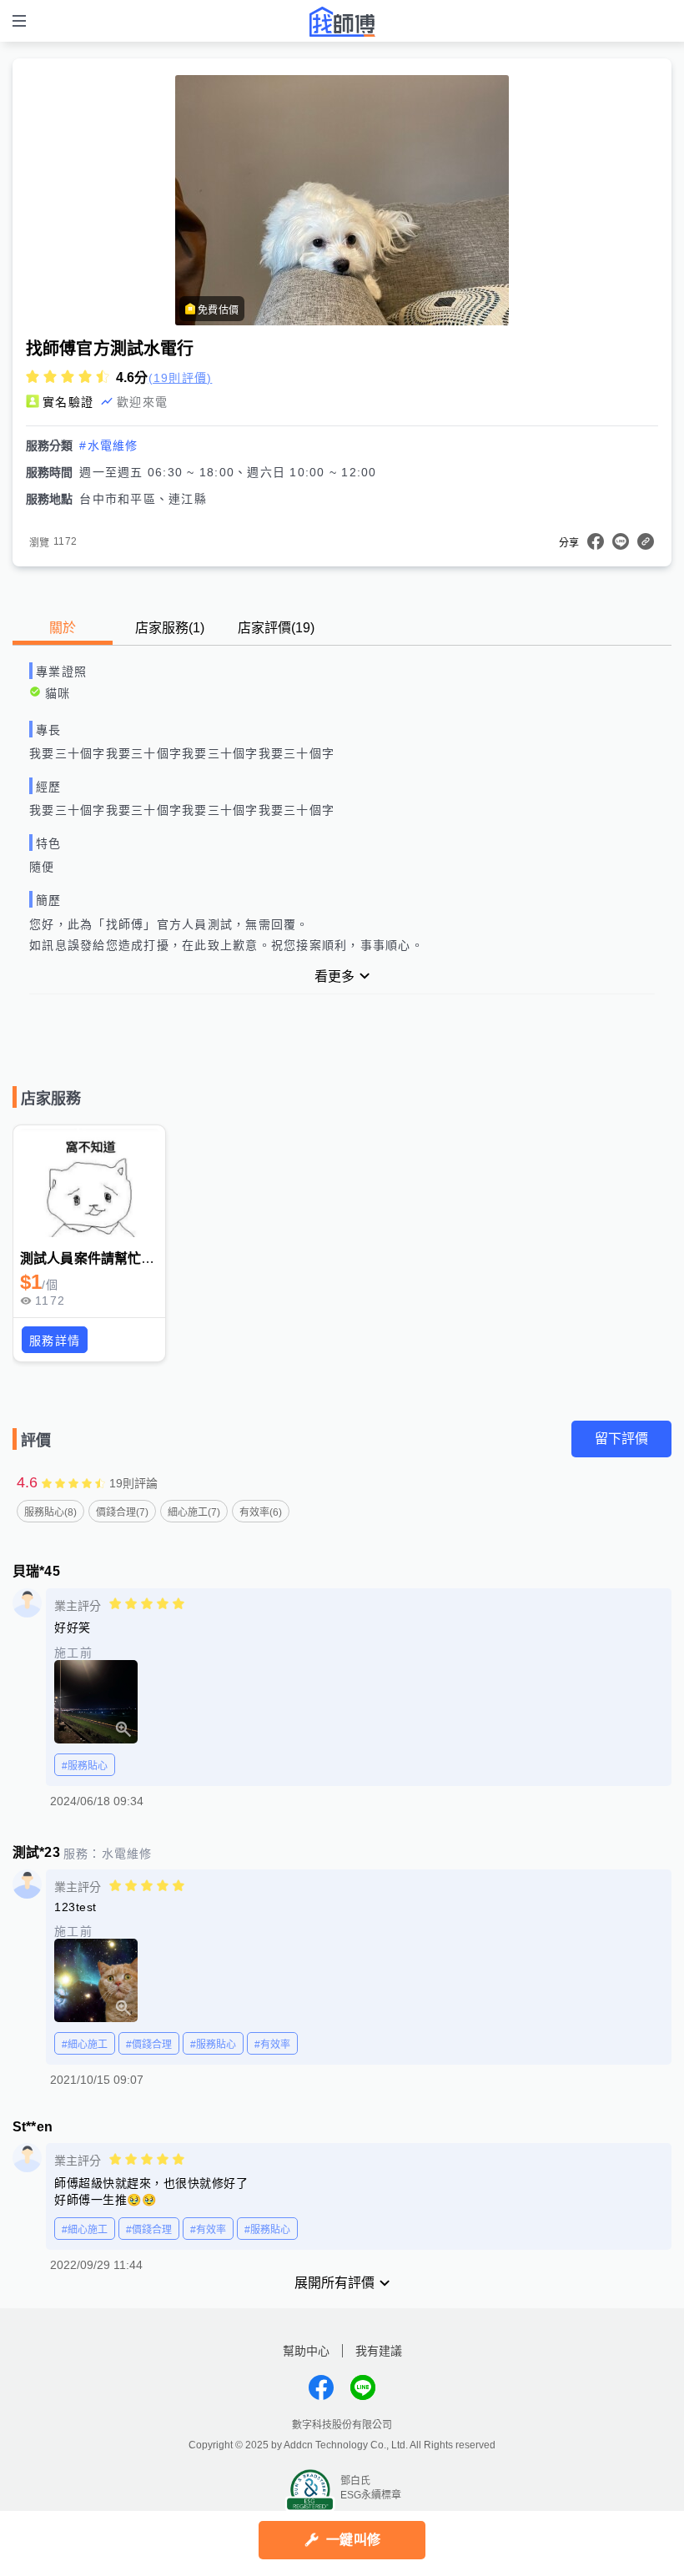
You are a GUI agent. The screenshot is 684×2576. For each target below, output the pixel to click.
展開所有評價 (334, 2283)
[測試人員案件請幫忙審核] (89, 1183)
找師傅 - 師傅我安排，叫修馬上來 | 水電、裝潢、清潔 (342, 22)
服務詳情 (55, 1341)
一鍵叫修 (353, 2540)
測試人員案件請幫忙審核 (94, 1258)
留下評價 (621, 1439)
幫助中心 (306, 2351)
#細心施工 (85, 2045)
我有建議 (379, 2351)
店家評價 (276, 628)
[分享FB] (596, 541)
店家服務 (170, 628)
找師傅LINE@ (363, 2387)
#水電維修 (108, 445)
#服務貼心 (85, 1766)
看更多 (334, 976)
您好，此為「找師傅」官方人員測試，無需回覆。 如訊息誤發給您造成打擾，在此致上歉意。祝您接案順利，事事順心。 (226, 935)
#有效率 (272, 2045)
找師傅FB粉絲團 (321, 2387)
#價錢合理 (149, 2045)
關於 (63, 628)
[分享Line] (621, 541)
